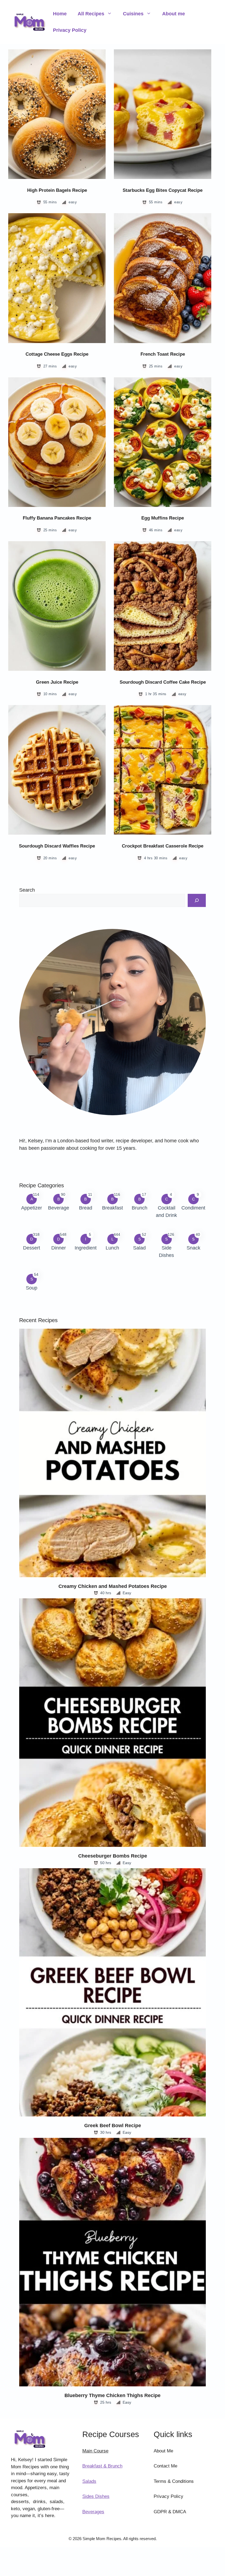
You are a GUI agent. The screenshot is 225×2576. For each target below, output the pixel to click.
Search (27, 890)
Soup (32, 1288)
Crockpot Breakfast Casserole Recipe (163, 846)
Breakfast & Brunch (102, 2466)
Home (60, 14)
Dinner (59, 1248)
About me (174, 14)
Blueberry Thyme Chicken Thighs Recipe (113, 2395)
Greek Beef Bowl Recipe (113, 2126)
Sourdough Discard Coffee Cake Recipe (163, 682)
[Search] (197, 900)
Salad (139, 1248)
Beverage (59, 1208)
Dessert (32, 1248)
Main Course (95, 2451)
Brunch (140, 1208)
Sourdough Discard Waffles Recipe (57, 846)
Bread (86, 1208)
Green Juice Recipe (57, 682)
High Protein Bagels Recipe (57, 190)
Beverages (93, 2512)
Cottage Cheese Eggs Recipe (57, 354)
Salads (89, 2481)
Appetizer (32, 1208)
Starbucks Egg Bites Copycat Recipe (163, 190)
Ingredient (86, 1248)
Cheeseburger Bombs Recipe (113, 1856)
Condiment (193, 1208)
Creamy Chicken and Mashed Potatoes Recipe (113, 1586)
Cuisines (133, 14)
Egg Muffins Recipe (163, 518)
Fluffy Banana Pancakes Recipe (57, 518)
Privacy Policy (70, 30)
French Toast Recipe (163, 354)
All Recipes (91, 14)
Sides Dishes (96, 2496)
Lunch (112, 1248)
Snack (193, 1248)
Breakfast (113, 1208)
